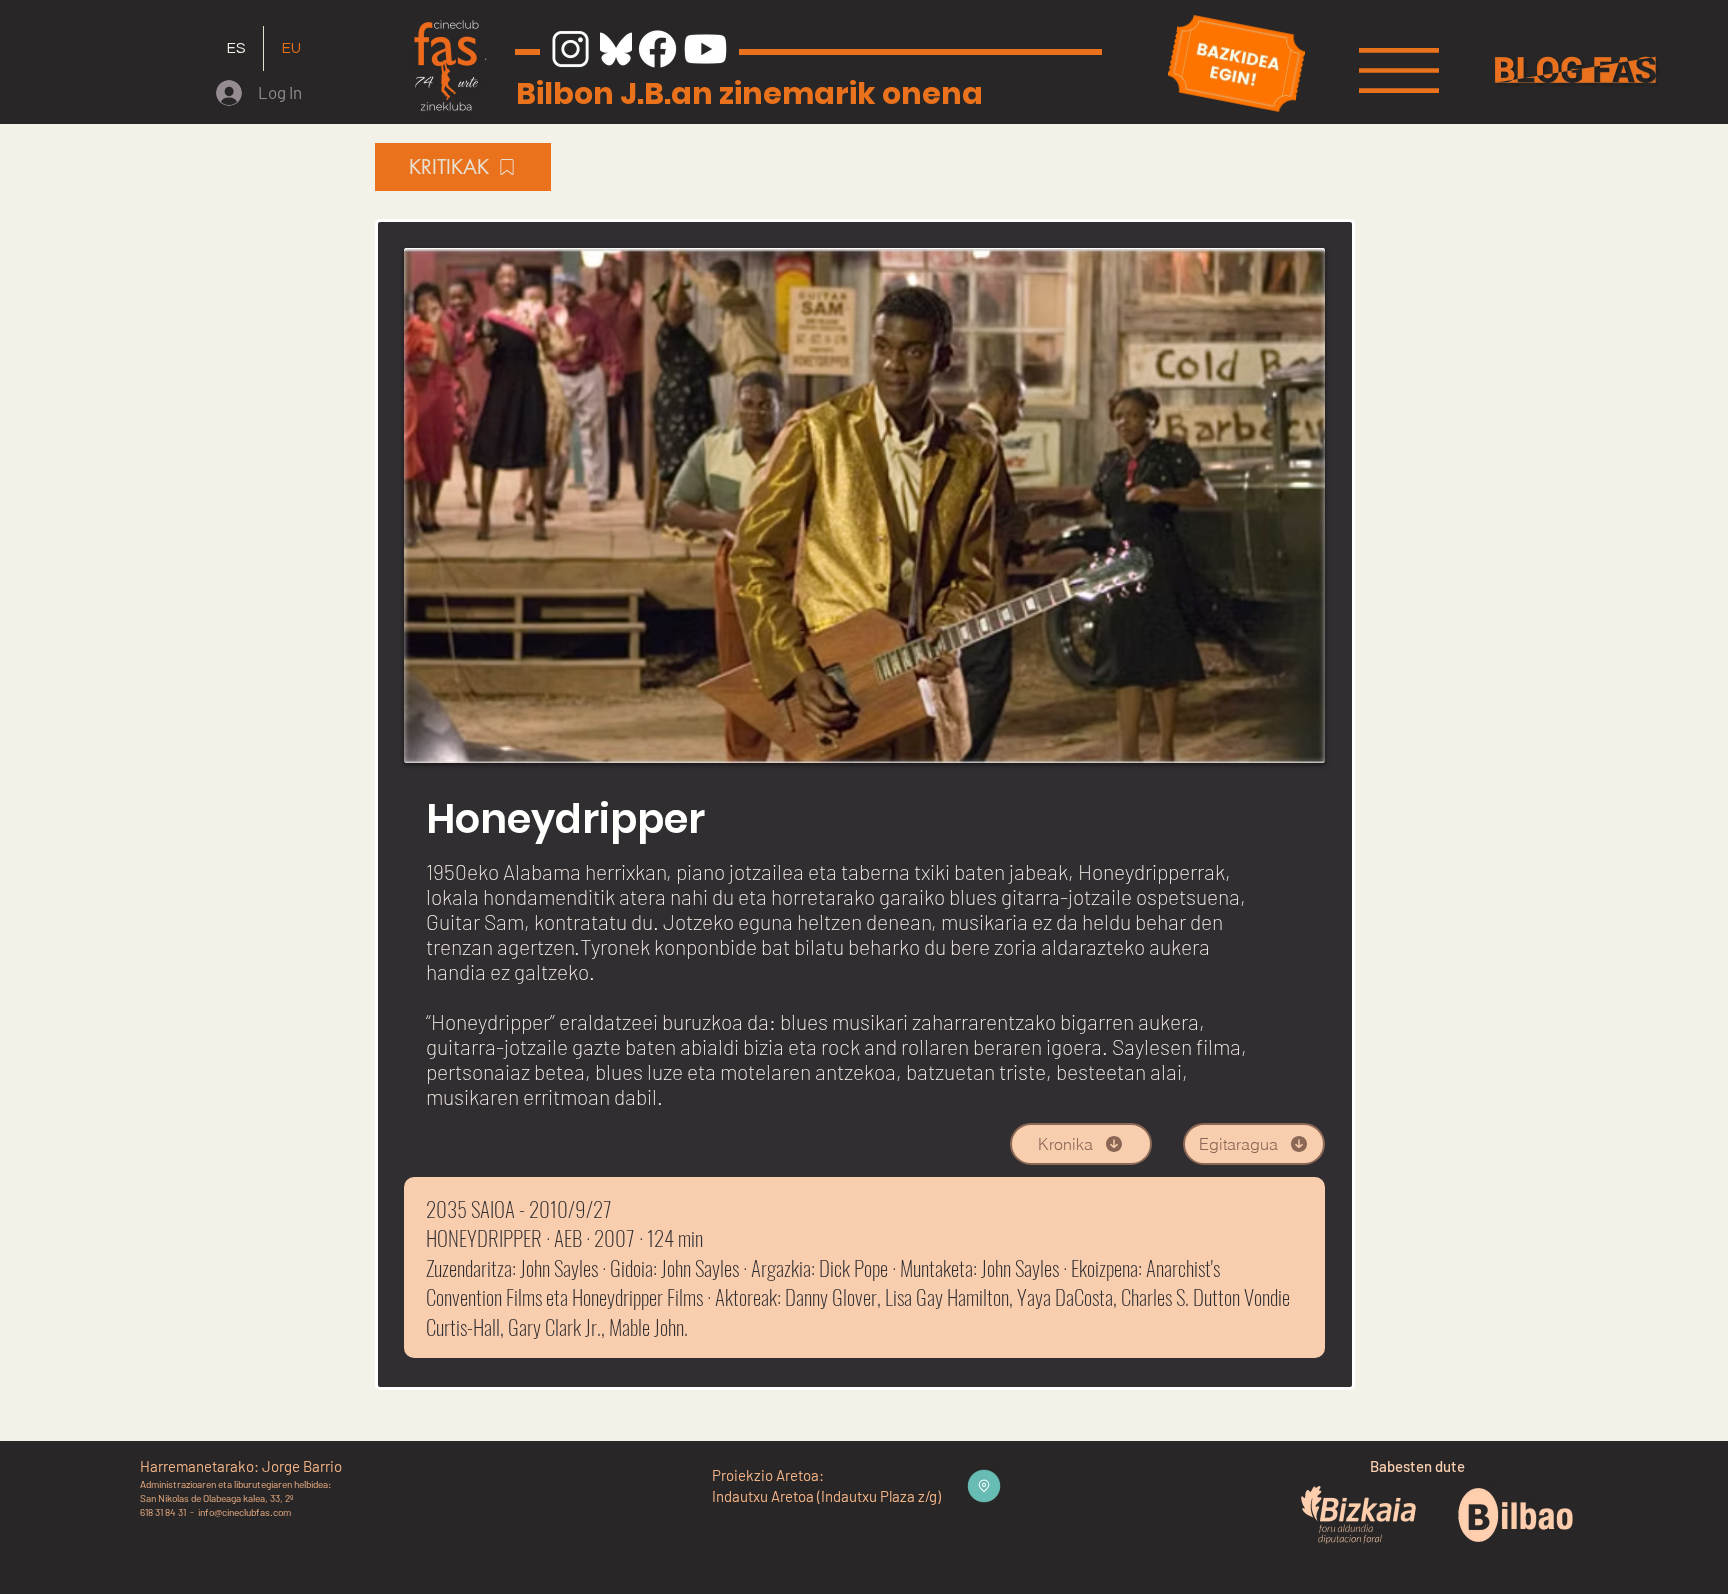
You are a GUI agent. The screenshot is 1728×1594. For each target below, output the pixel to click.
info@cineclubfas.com (244, 1512)
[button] (1399, 70)
